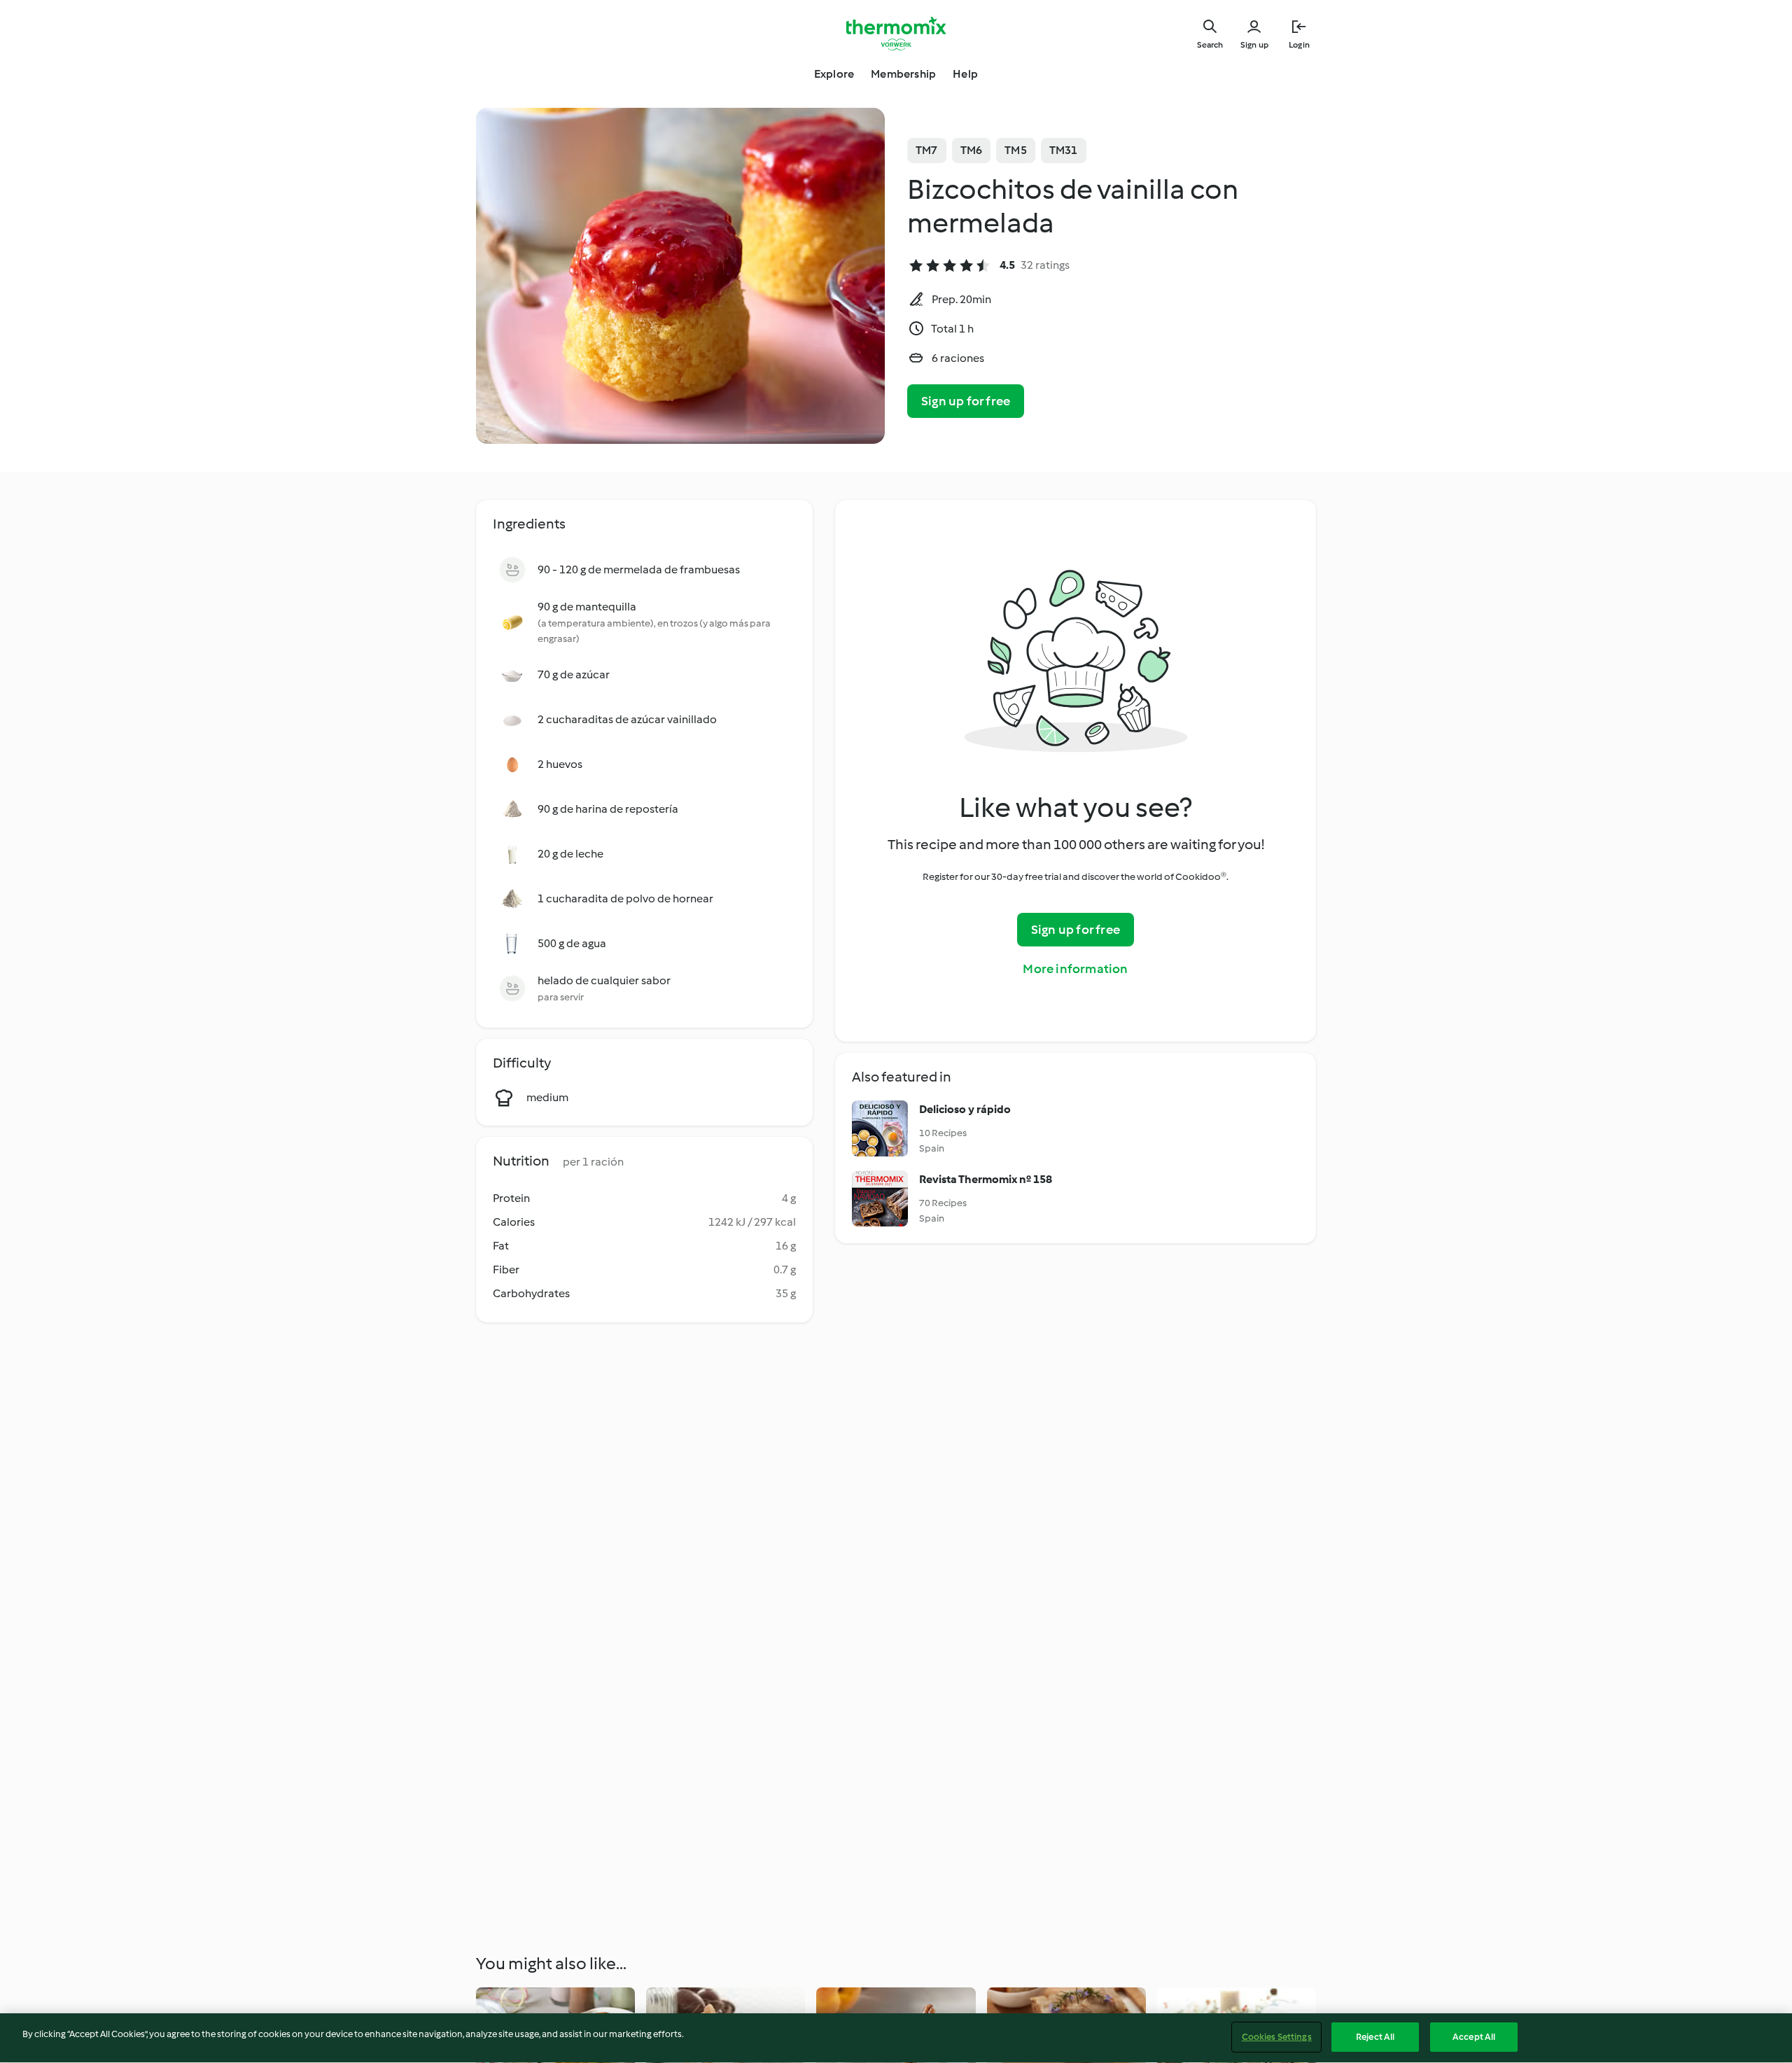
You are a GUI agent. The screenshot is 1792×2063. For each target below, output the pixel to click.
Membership (903, 74)
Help (965, 74)
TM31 (1064, 150)
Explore (834, 74)
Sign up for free (966, 401)
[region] (896, 2038)
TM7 (927, 150)
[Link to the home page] (896, 34)
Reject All (1375, 2037)
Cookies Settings (1277, 2037)
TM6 (972, 150)
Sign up (1254, 45)
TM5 (1016, 150)
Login (1299, 45)
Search (1210, 45)
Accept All (1474, 2037)
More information (1075, 969)
